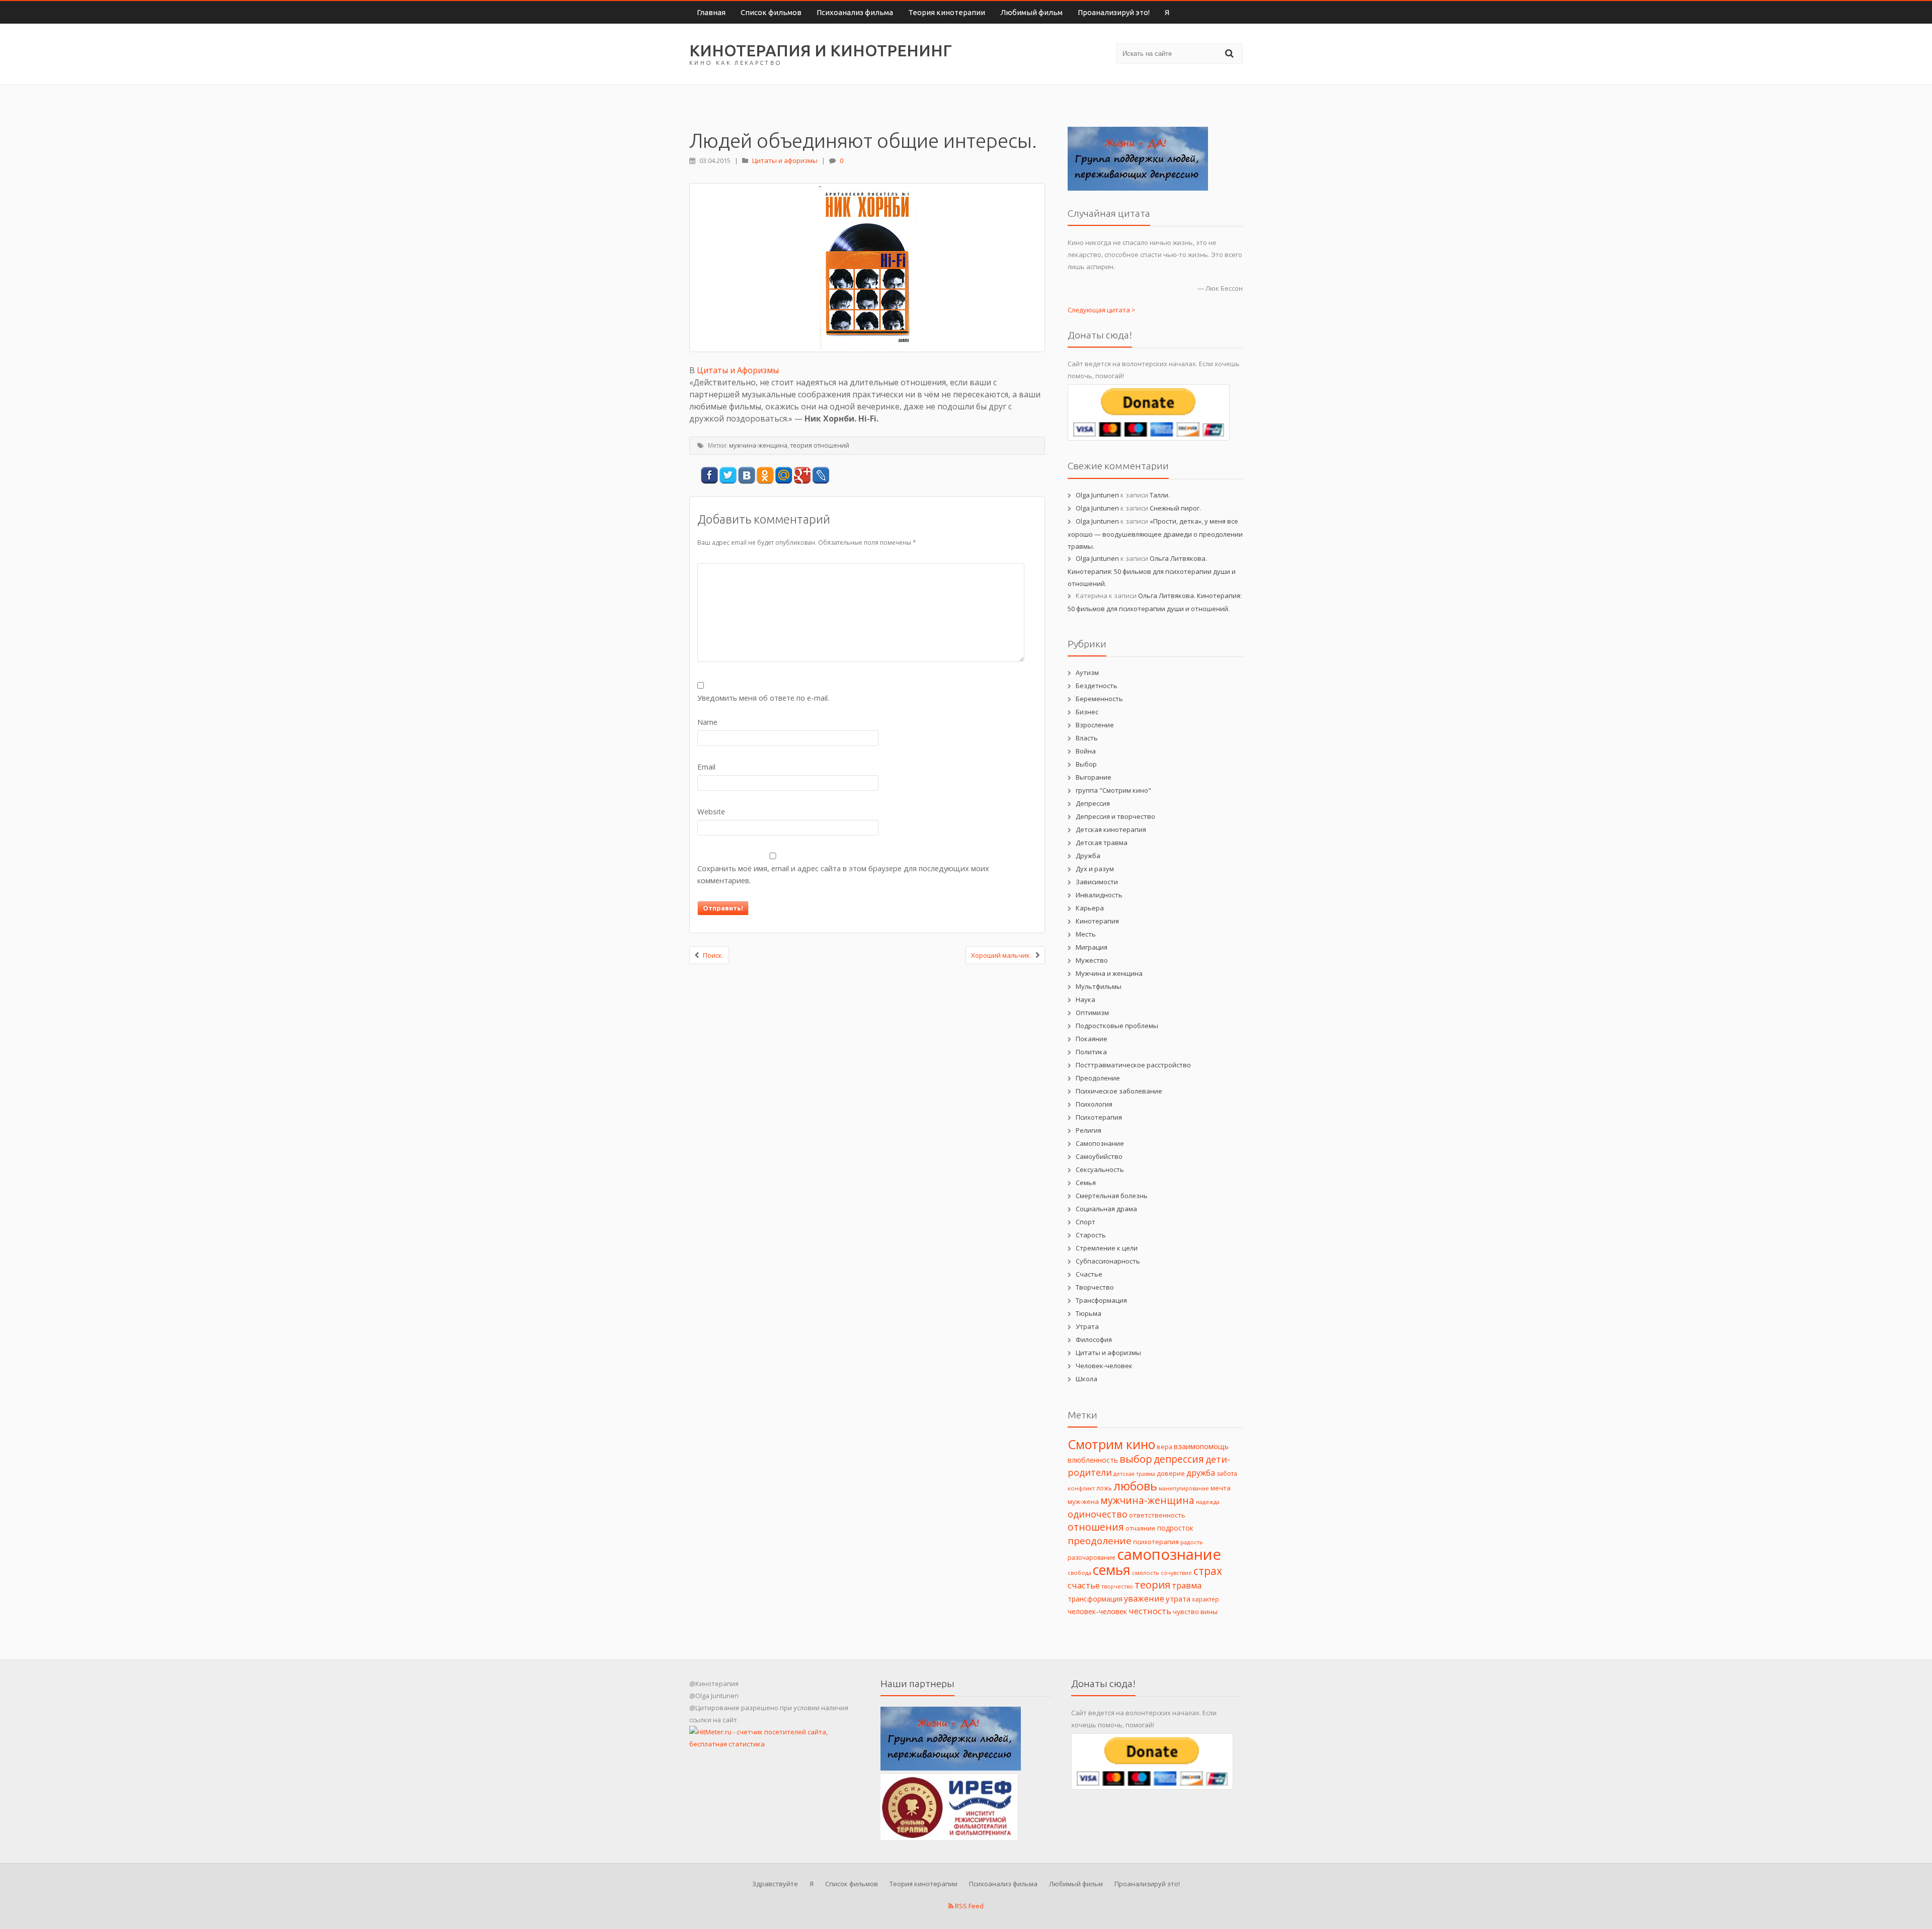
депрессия (1179, 1459)
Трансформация (1101, 1300)
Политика (1091, 1052)
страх (1208, 1571)
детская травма (1134, 1474)
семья (1112, 1570)
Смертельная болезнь (1112, 1196)
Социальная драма (1106, 1209)
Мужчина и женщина (1109, 973)
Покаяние (1092, 1039)
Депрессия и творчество (1115, 816)
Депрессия (1093, 803)
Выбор (1086, 764)
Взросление (1095, 725)
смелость (1146, 1573)
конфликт (1081, 1488)
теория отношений (820, 445)
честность (1150, 1611)
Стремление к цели (1107, 1248)
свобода (1079, 1573)
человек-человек (1097, 1611)
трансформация (1095, 1599)
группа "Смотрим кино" (1113, 790)
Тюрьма (1089, 1313)
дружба (1201, 1473)
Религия (1089, 1130)
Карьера (1090, 908)
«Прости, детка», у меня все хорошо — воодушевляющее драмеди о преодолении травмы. (1155, 534)
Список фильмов (771, 12)
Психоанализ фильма (855, 12)
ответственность (1157, 1515)
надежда (1208, 1502)
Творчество (1095, 1287)
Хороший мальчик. (1001, 955)
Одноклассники (765, 476)
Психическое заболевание (1119, 1091)
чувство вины (1195, 1612)
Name (707, 722)
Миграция (1092, 947)
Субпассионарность (1108, 1261)
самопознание (1169, 1554)
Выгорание (1094, 777)
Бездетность (1097, 686)
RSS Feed (969, 1906)
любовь (1135, 1486)
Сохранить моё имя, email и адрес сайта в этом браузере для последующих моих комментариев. (843, 874)
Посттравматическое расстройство (1133, 1065)
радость (1192, 1542)
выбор (1136, 1459)
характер (1205, 1599)
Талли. (1160, 495)
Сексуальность (1100, 1169)
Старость (1091, 1235)
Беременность (1099, 699)
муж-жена (1083, 1501)
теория (1152, 1585)
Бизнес (1087, 712)
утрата (1178, 1599)
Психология (1094, 1104)
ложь (1104, 1488)
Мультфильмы (1099, 986)
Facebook (709, 476)
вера (1164, 1447)
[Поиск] (1231, 53)
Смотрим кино (1111, 1444)
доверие (1171, 1473)
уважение (1144, 1598)
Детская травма (1102, 843)
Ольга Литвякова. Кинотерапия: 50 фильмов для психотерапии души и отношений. (1152, 571)
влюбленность (1093, 1460)
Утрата (1087, 1326)
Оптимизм (1092, 1013)
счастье (1084, 1585)
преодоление (1100, 1541)
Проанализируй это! (1114, 12)
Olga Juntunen (1097, 495)
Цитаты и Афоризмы (738, 370)
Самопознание (1100, 1143)
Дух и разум (1095, 869)
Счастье (1089, 1274)
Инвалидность (1099, 895)
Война (1086, 751)
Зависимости (1097, 882)
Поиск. (713, 955)
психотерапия (1156, 1542)
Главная (711, 12)
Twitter (728, 476)
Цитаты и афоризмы (785, 160)
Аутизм (1087, 673)
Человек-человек (1104, 1366)
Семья (1086, 1183)
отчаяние (1141, 1528)
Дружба (1088, 856)
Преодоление (1098, 1078)
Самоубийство (1099, 1156)
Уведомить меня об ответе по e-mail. (763, 698)
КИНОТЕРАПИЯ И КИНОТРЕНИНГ (821, 50)
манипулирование (1184, 1488)
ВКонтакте (746, 476)
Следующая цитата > (1102, 310)
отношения (1096, 1527)
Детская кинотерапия (1111, 829)
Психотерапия (1099, 1117)
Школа (1086, 1379)
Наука (1085, 999)
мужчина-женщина (758, 445)
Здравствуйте (775, 1884)
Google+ (802, 476)
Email (706, 767)
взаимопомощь (1201, 1446)
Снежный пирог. (1175, 508)
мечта (1221, 1488)
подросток (1175, 1528)
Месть (1086, 934)
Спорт (1085, 1222)
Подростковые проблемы (1117, 1026)
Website (711, 811)
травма (1187, 1585)
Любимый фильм (1031, 12)
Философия (1094, 1339)
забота (1227, 1474)
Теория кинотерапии (947, 12)
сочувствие (1176, 1573)
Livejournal (821, 476)
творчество (1117, 1586)
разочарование (1092, 1558)
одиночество (1098, 1514)
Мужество (1092, 960)
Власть (1087, 738)
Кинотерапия (1097, 921)
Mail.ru (784, 476)
